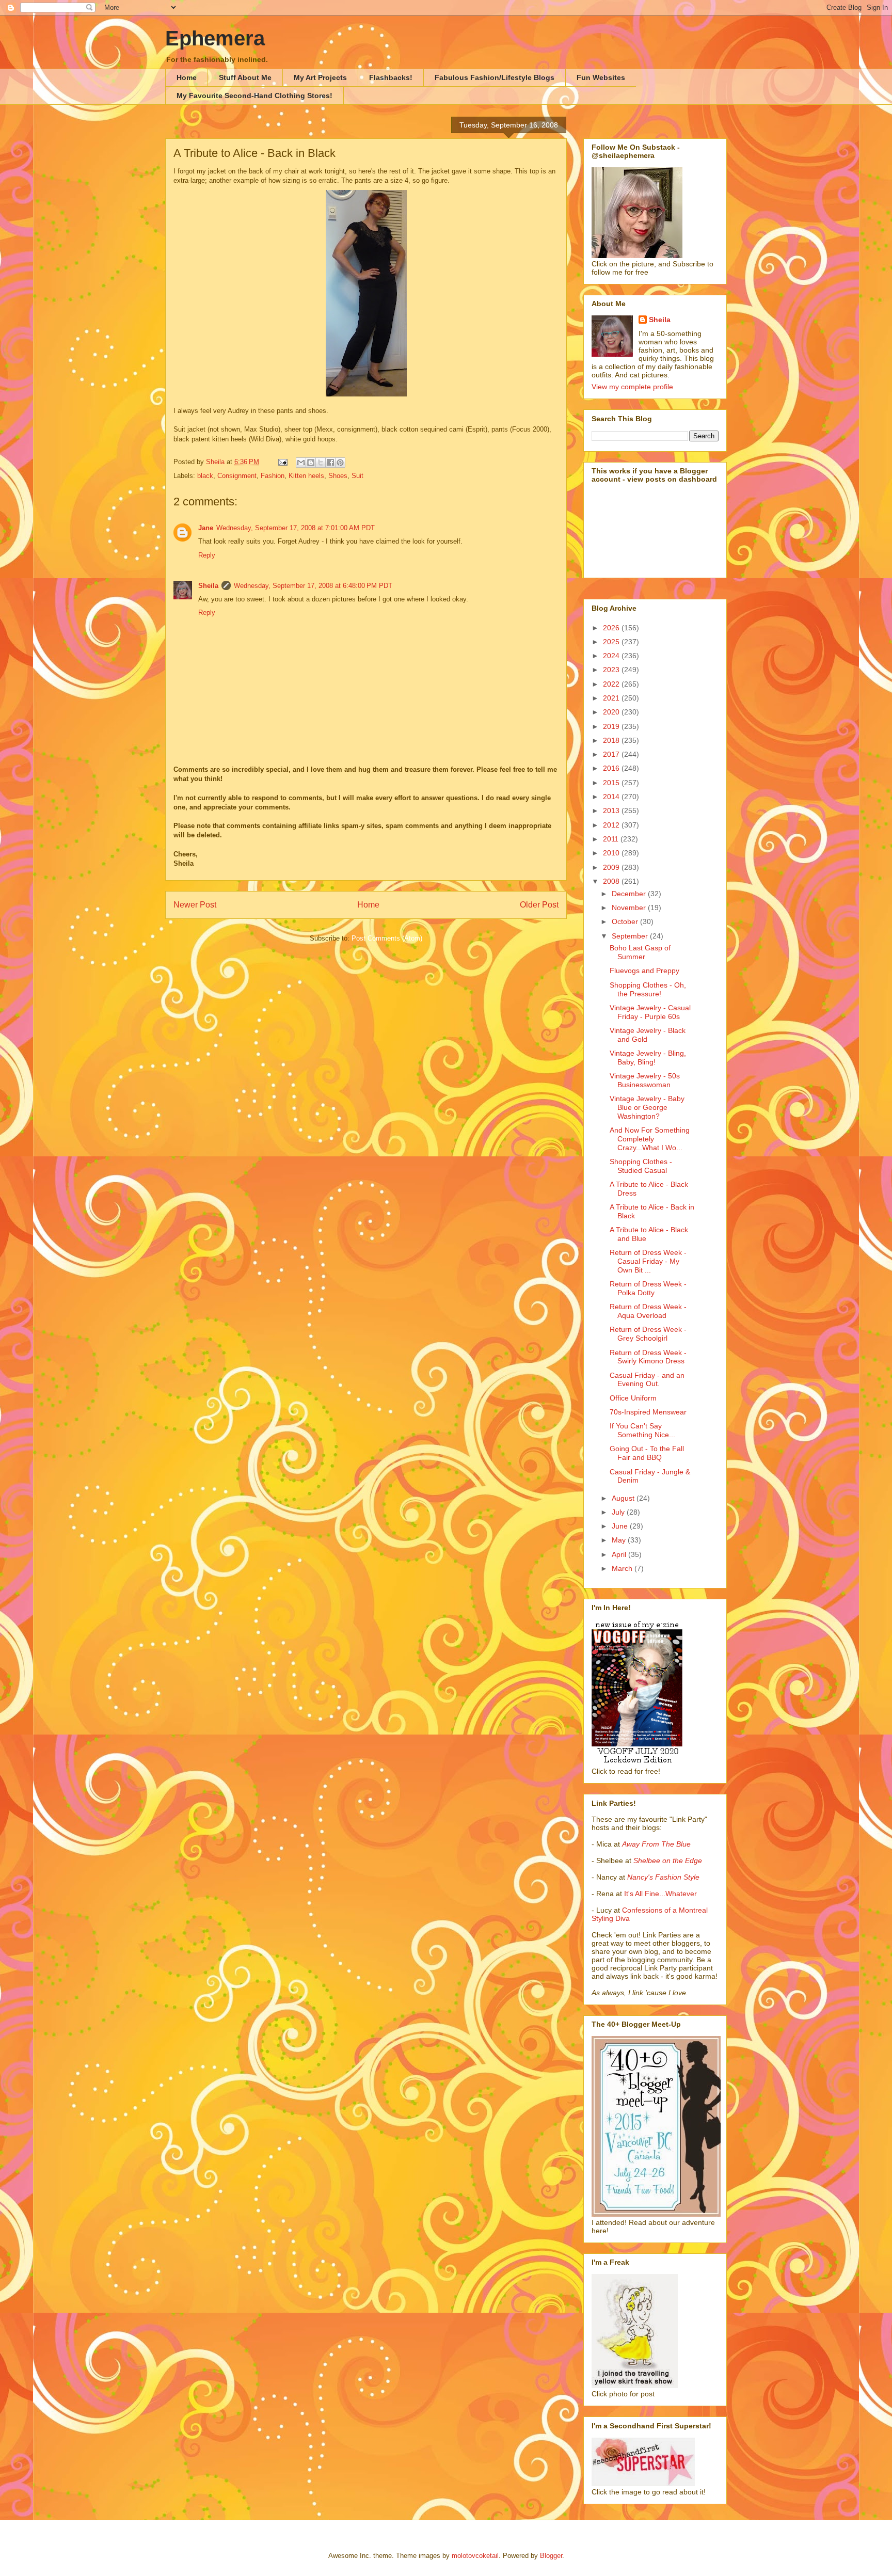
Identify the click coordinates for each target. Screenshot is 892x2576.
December (630, 894)
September (631, 936)
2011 (612, 839)
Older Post (539, 905)
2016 (612, 768)
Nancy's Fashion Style (663, 1877)
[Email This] (301, 463)
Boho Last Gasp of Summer (640, 952)
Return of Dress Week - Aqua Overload (648, 1311)
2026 (612, 628)
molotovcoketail (475, 2556)
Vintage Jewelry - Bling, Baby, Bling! (648, 1058)
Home (187, 77)
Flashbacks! (391, 77)
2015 (612, 783)
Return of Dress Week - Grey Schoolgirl (648, 1334)
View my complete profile (632, 387)
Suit (357, 476)
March (623, 1568)
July (619, 1512)
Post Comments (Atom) (387, 938)
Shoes (338, 476)
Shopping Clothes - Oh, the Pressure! (648, 989)
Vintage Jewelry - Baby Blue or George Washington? (647, 1107)
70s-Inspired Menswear (648, 1412)
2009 (612, 867)
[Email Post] (282, 462)
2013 (612, 810)
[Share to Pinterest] (340, 463)
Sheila (208, 586)
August (624, 1498)
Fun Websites (601, 77)
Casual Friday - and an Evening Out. (647, 1380)
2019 (612, 726)
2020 (612, 712)
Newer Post (195, 905)
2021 (612, 698)
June (621, 1526)
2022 (612, 684)
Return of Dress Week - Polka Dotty (648, 1288)
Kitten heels (306, 476)
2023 (612, 670)
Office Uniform (633, 1398)
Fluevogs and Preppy (644, 971)
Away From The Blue (656, 1844)
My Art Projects (320, 77)
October (626, 921)
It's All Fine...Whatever (660, 1894)
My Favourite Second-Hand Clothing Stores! (254, 96)
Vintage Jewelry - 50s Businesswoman (645, 1080)
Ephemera (215, 38)
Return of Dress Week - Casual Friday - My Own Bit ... (648, 1261)
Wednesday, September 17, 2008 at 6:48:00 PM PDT (313, 586)
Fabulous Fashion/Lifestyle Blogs (495, 77)
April (620, 1554)
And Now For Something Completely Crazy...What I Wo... (650, 1139)
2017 (612, 754)
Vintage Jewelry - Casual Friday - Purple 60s (650, 1012)
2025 (612, 642)
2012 (612, 825)
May (620, 1540)
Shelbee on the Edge (668, 1861)
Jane (206, 528)
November (630, 908)
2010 (612, 853)
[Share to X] (321, 463)
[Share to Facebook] (330, 463)
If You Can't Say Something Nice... (642, 1430)
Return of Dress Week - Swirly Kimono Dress (648, 1357)
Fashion (273, 476)
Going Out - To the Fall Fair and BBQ (647, 1453)
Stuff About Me (245, 77)
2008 (612, 881)
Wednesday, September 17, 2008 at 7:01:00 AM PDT (296, 528)
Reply (207, 555)
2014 (612, 797)
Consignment (237, 476)
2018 (612, 740)
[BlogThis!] (311, 463)
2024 (612, 656)
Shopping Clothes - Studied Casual (641, 1166)
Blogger (551, 2556)
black (205, 476)
